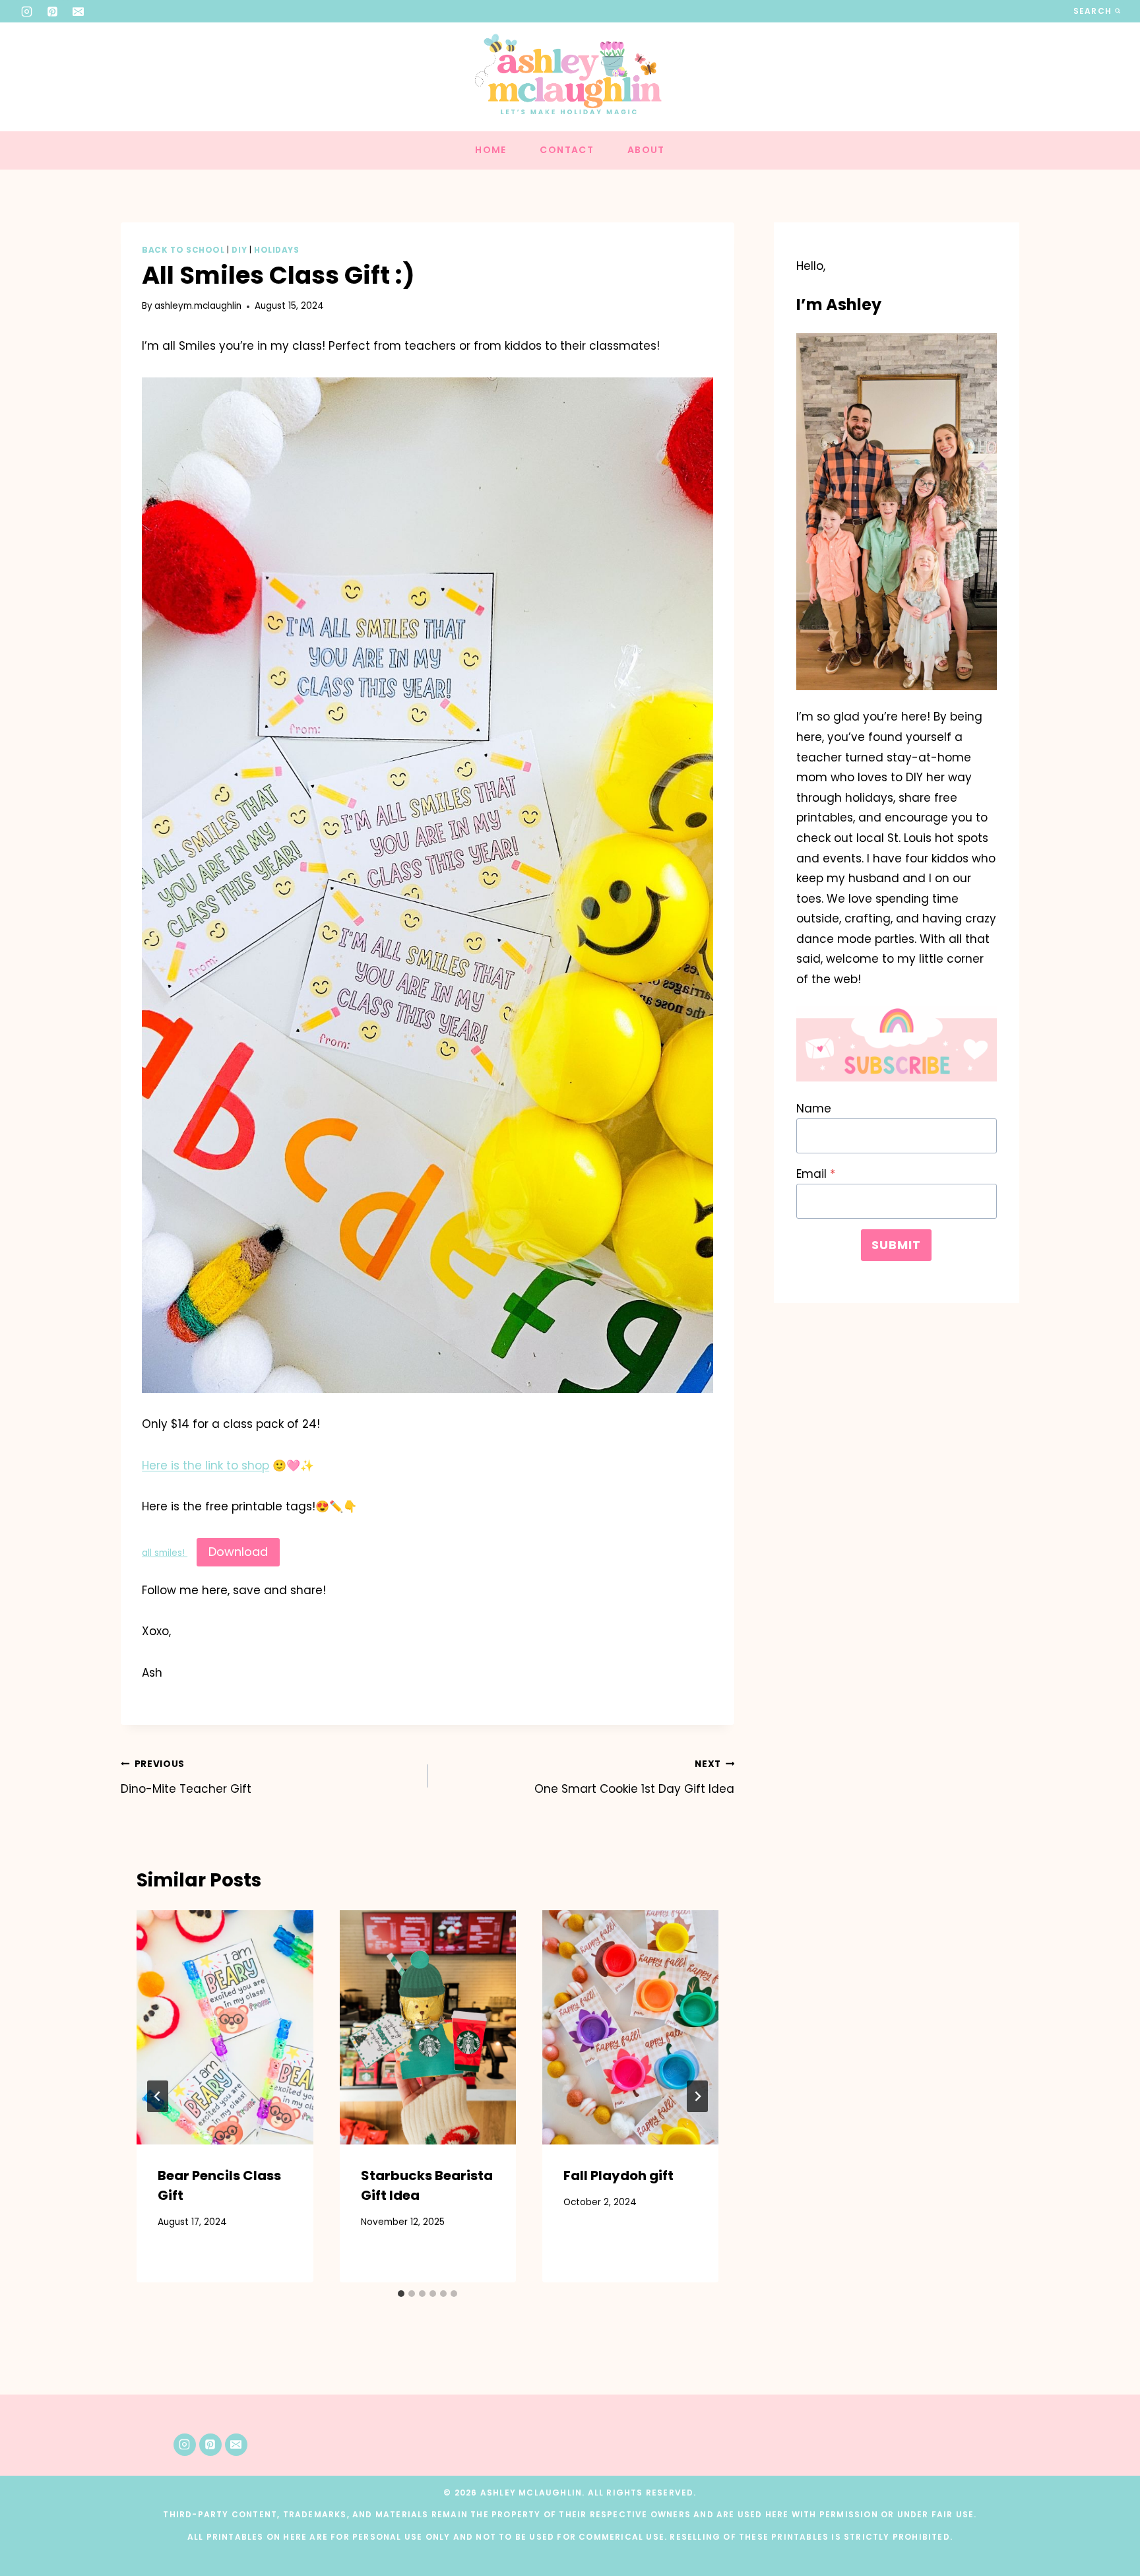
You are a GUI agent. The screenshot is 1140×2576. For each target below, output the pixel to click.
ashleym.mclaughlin (198, 306)
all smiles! (165, 1553)
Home (491, 150)
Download (238, 1552)
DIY (239, 250)
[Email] (79, 11)
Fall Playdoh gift (618, 2175)
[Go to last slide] (158, 2096)
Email (816, 1174)
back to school (183, 250)
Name (814, 1109)
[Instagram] (27, 11)
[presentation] (225, 2028)
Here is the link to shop (206, 1465)
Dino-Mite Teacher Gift (186, 1777)
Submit (896, 1245)
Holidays (277, 250)
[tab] (401, 2294)
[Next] (697, 2096)
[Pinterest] (53, 11)
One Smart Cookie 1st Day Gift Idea (634, 1777)
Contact (567, 150)
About (646, 150)
